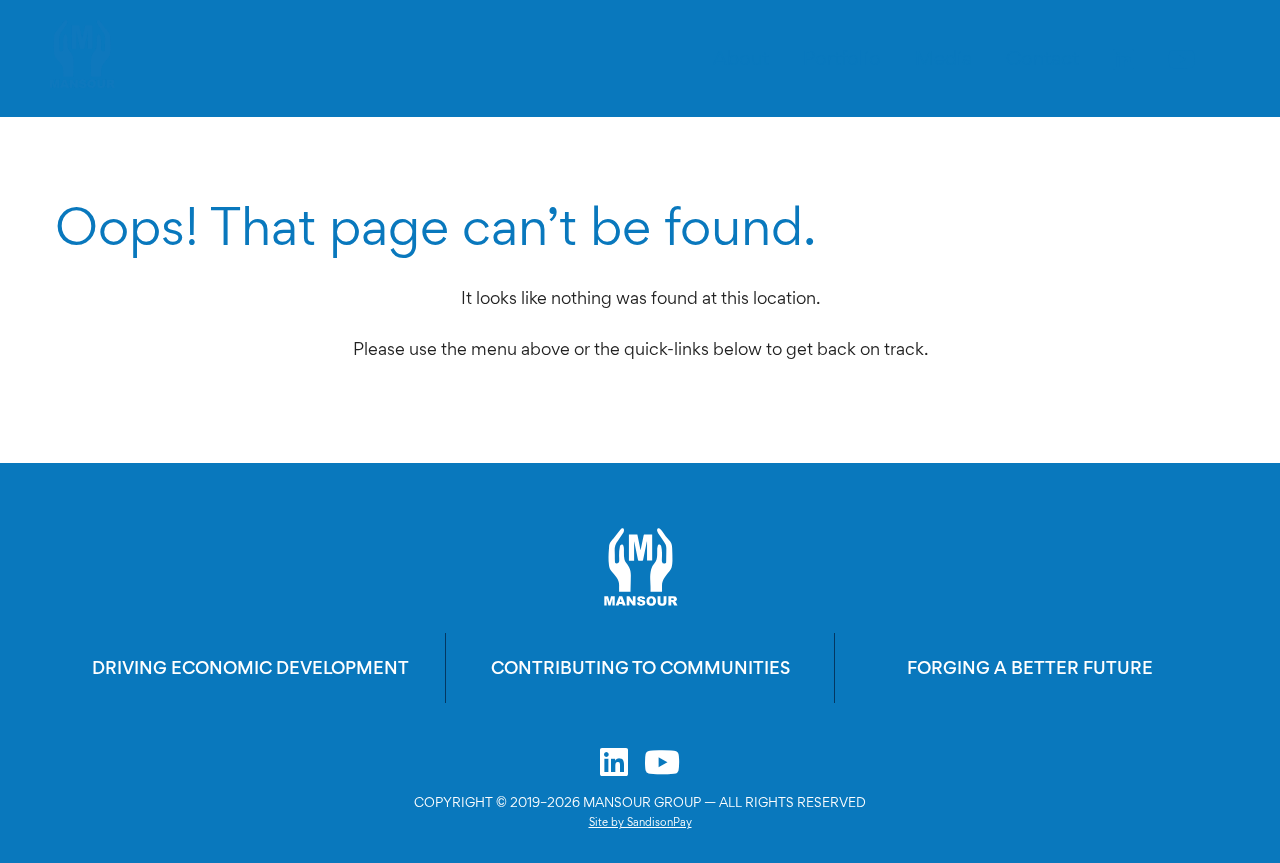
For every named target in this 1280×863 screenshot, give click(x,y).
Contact (1042, 58)
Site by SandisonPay (640, 822)
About (741, 58)
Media (943, 58)
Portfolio (842, 58)
